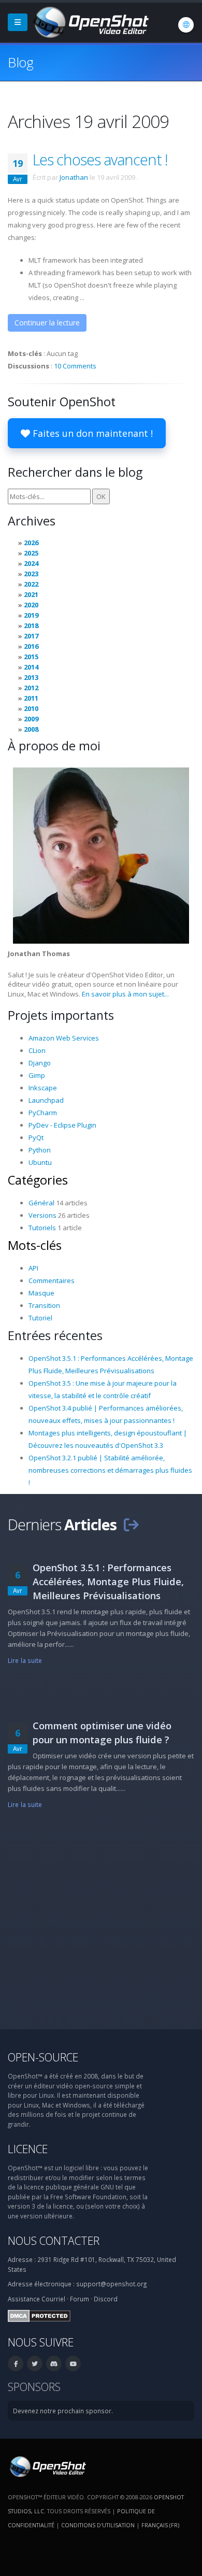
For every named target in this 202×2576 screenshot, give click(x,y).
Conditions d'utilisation (98, 2525)
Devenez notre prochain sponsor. (63, 2411)
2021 (31, 594)
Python (40, 1150)
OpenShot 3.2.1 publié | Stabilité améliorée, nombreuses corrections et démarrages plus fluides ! (110, 1470)
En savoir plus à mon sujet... (125, 994)
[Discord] (54, 2364)
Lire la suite (25, 1660)
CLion (37, 1050)
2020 (31, 605)
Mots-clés (35, 1245)
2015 (31, 657)
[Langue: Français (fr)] (186, 25)
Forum (80, 2299)
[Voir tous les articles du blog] (131, 1524)
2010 (31, 708)
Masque (41, 1293)
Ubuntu (40, 1162)
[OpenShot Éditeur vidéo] (47, 2466)
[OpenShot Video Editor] (90, 21)
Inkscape (43, 1088)
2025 (31, 553)
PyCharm (43, 1113)
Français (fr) (160, 2525)
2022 (31, 584)
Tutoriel (40, 1318)
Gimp (37, 1075)
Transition (44, 1305)
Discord (106, 2299)
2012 (31, 688)
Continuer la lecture (47, 323)
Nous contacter (54, 2240)
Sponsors (34, 2387)
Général (41, 1203)
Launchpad (46, 1100)
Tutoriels (42, 1228)
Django (40, 1063)
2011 (31, 698)
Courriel (53, 2299)
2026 (31, 543)
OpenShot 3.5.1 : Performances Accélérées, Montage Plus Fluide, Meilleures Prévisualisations (108, 1582)
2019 (31, 615)
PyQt (36, 1137)
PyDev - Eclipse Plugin (62, 1125)
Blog (20, 62)
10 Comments (75, 366)
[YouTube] (73, 2364)
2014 (31, 667)
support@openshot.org (111, 2284)
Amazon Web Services (64, 1038)
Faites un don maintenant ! (91, 433)
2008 (31, 729)
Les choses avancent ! (100, 159)
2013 (31, 677)
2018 (31, 625)
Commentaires (52, 1280)
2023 (31, 574)
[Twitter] (35, 2364)
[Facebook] (16, 2364)
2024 (31, 563)
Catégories (38, 1180)
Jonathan (74, 177)
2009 (31, 719)
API (33, 1268)
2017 (31, 636)
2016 (31, 646)
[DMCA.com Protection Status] (39, 2315)
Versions (42, 1215)
